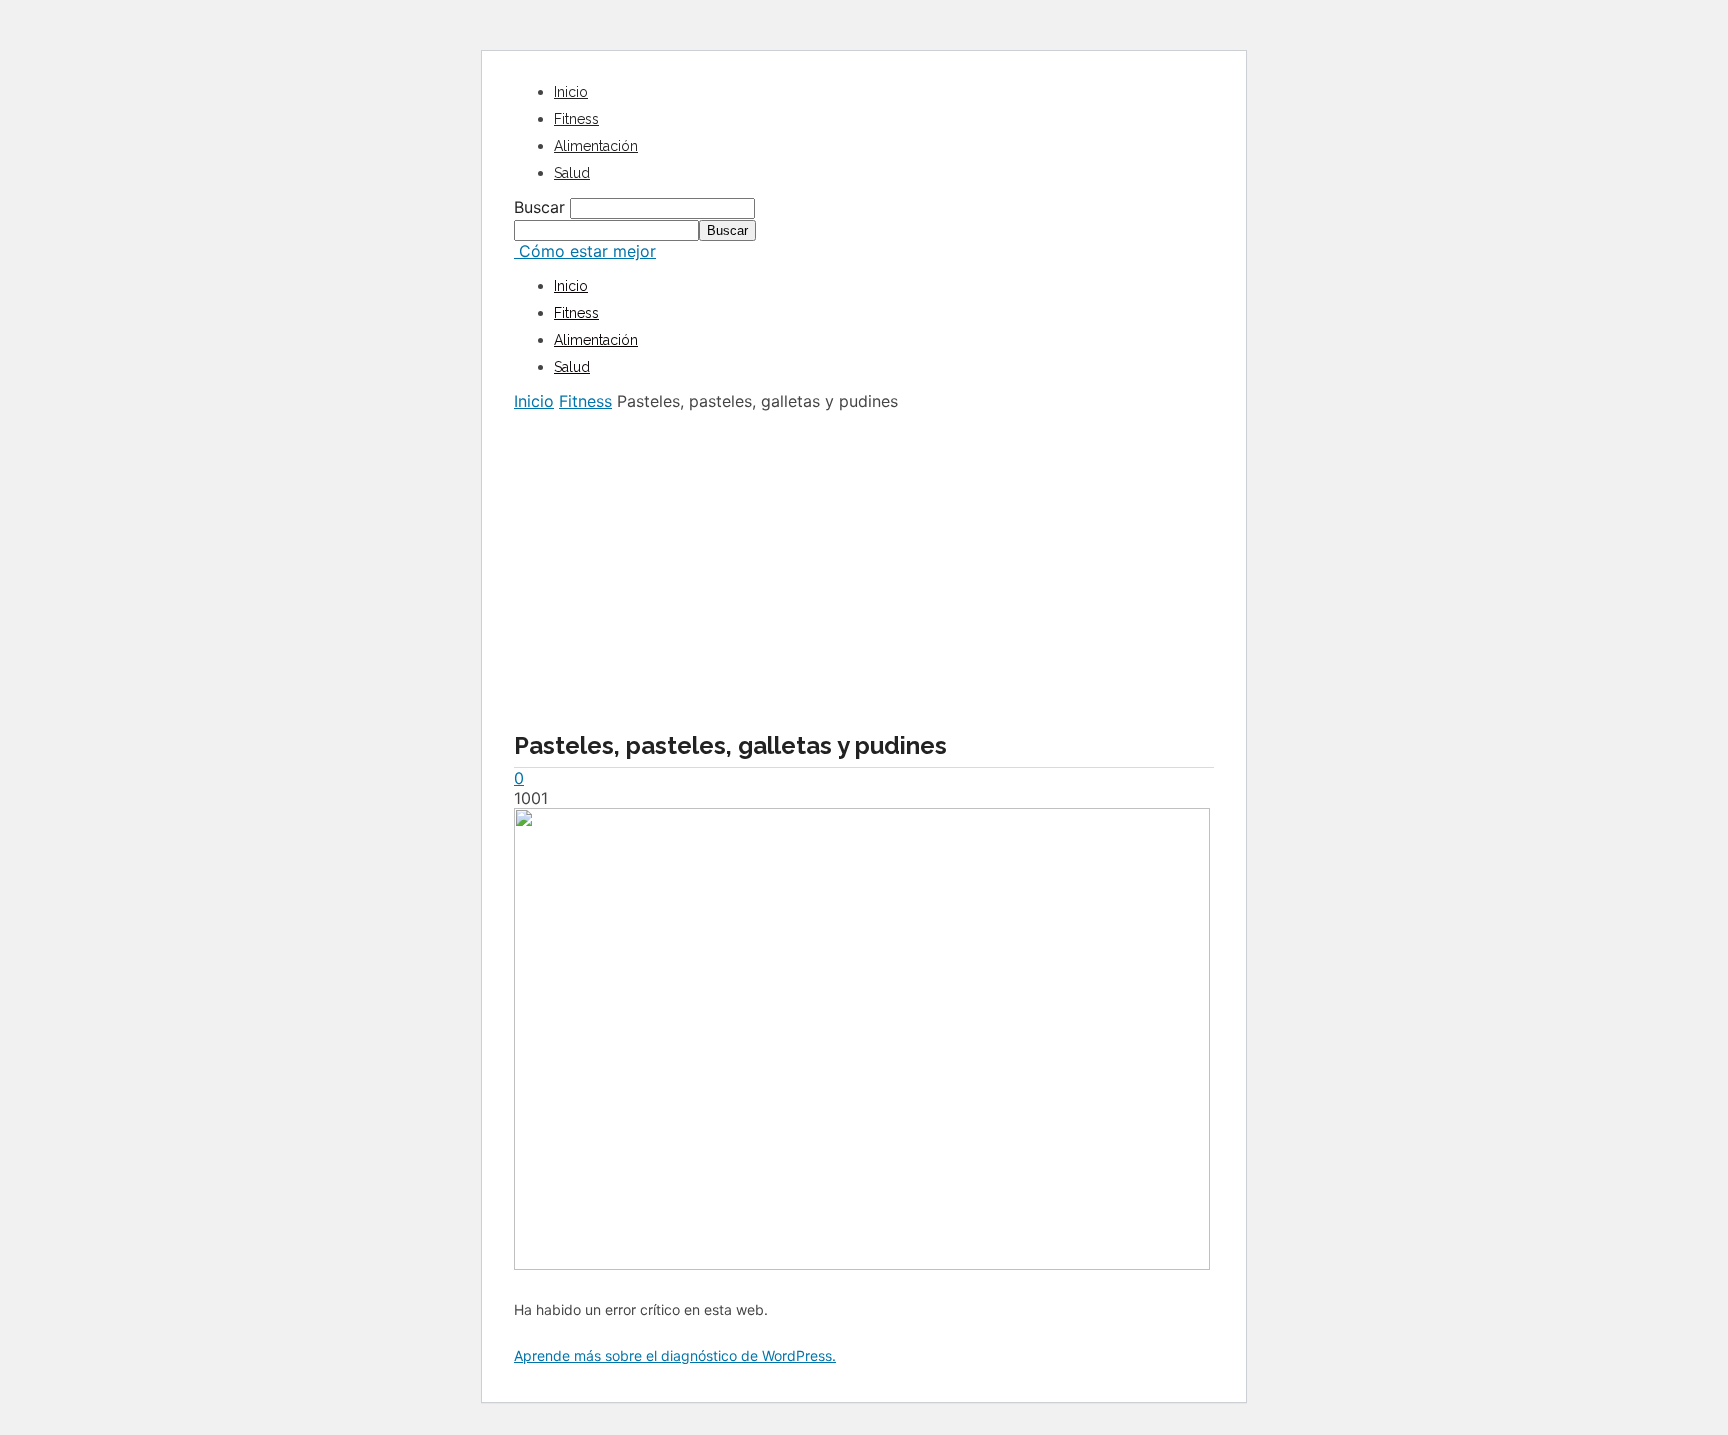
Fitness (576, 119)
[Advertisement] (864, 561)
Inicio (571, 92)
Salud (572, 173)
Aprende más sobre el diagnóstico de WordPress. (675, 1355)
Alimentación (596, 146)
